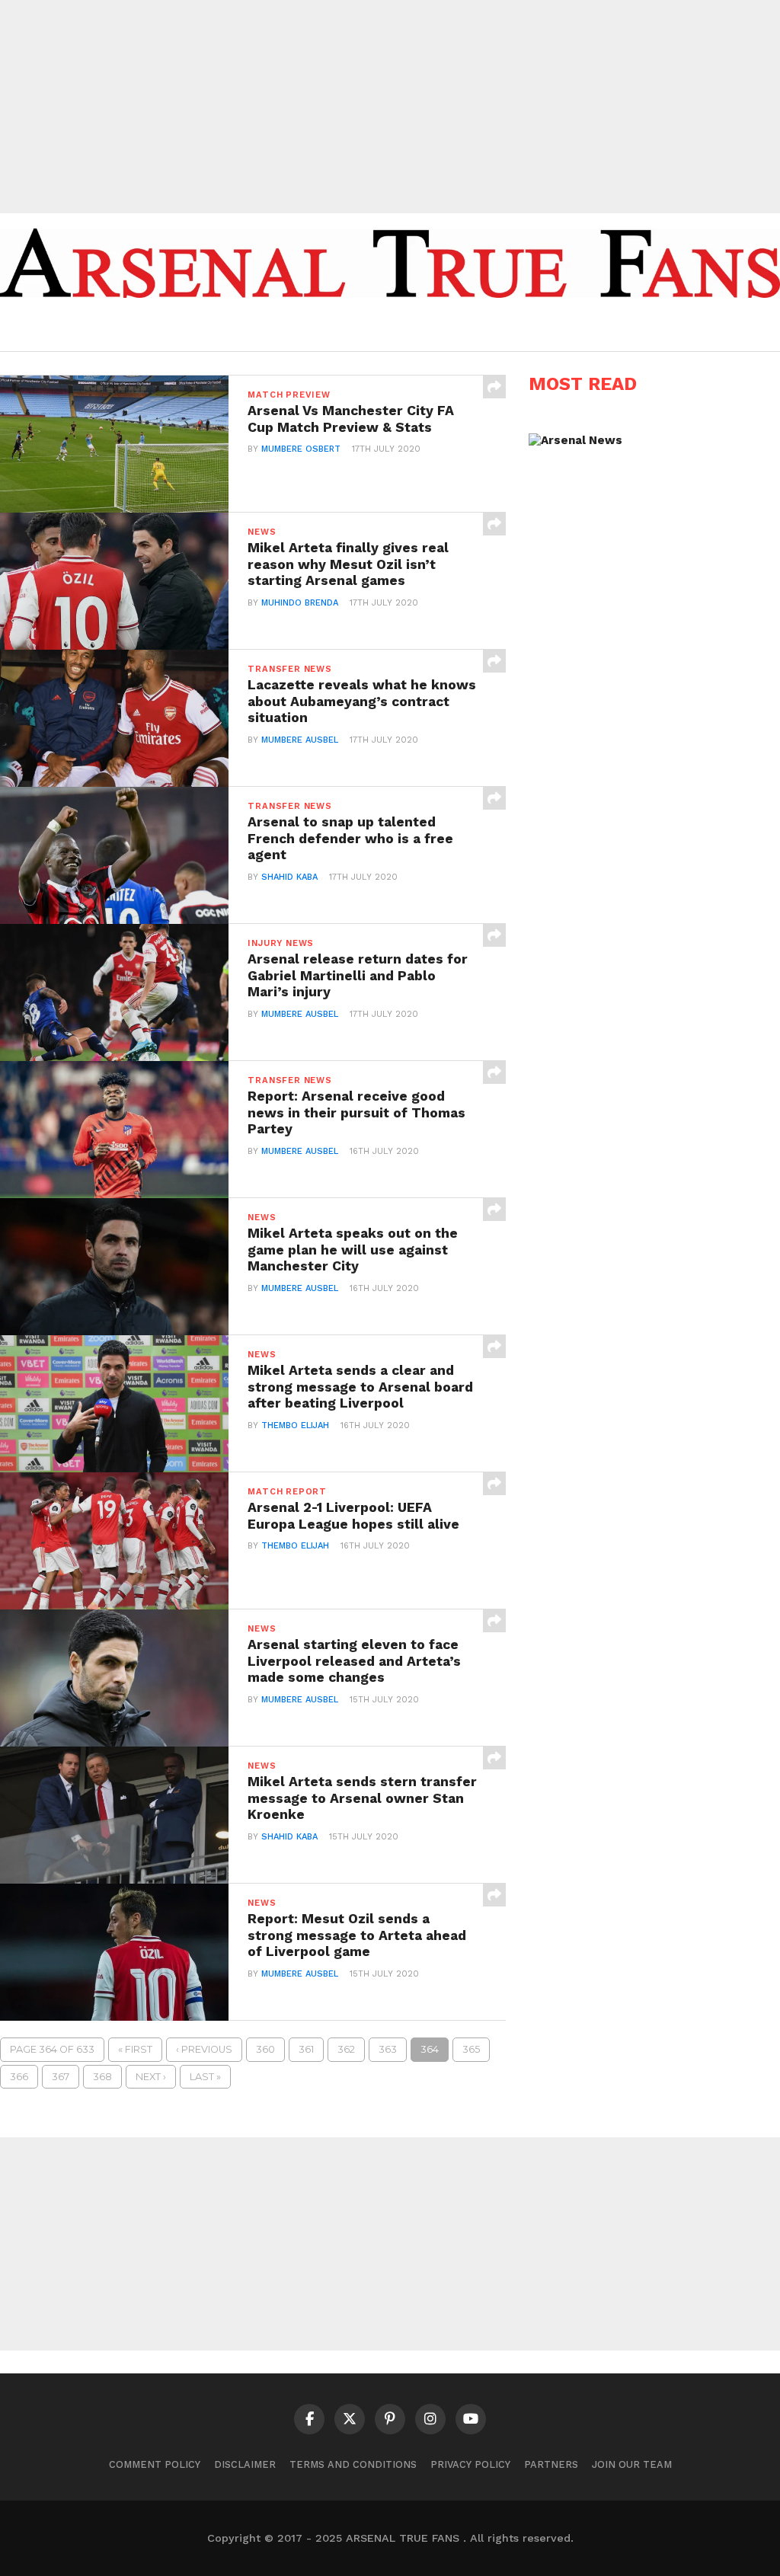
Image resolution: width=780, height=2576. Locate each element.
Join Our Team (632, 2464)
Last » (205, 2077)
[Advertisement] (390, 107)
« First (135, 2049)
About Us (358, 328)
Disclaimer (245, 2464)
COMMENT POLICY (155, 2464)
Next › (151, 2077)
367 (61, 2077)
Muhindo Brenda (300, 603)
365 (471, 2049)
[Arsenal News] (575, 440)
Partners (551, 2464)
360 (265, 2049)
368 (102, 2077)
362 (346, 2049)
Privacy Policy (470, 2464)
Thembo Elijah (295, 1425)
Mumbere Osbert (301, 449)
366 (19, 2077)
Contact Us (584, 328)
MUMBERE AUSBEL (300, 740)
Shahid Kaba (289, 877)
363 (388, 2049)
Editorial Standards (467, 328)
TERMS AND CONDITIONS (353, 2464)
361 (306, 2049)
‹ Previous (204, 2049)
